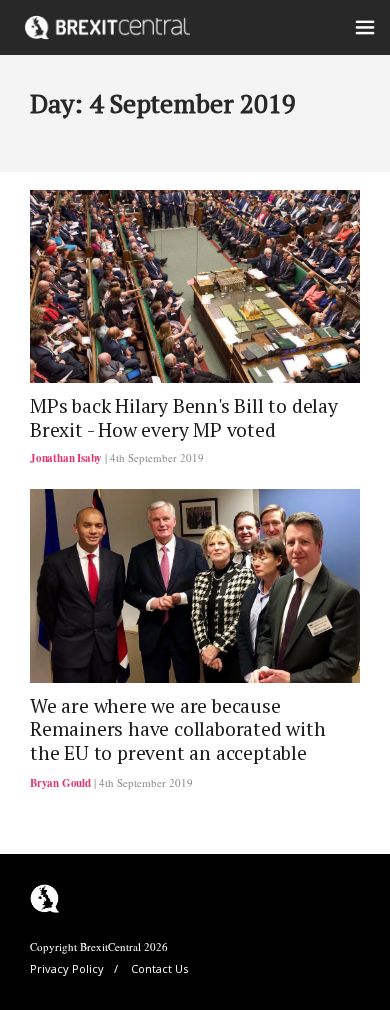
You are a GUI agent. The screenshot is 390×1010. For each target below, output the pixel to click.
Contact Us (159, 968)
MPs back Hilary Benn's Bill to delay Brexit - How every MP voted (184, 417)
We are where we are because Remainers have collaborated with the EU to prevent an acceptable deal (178, 741)
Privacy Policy (67, 968)
